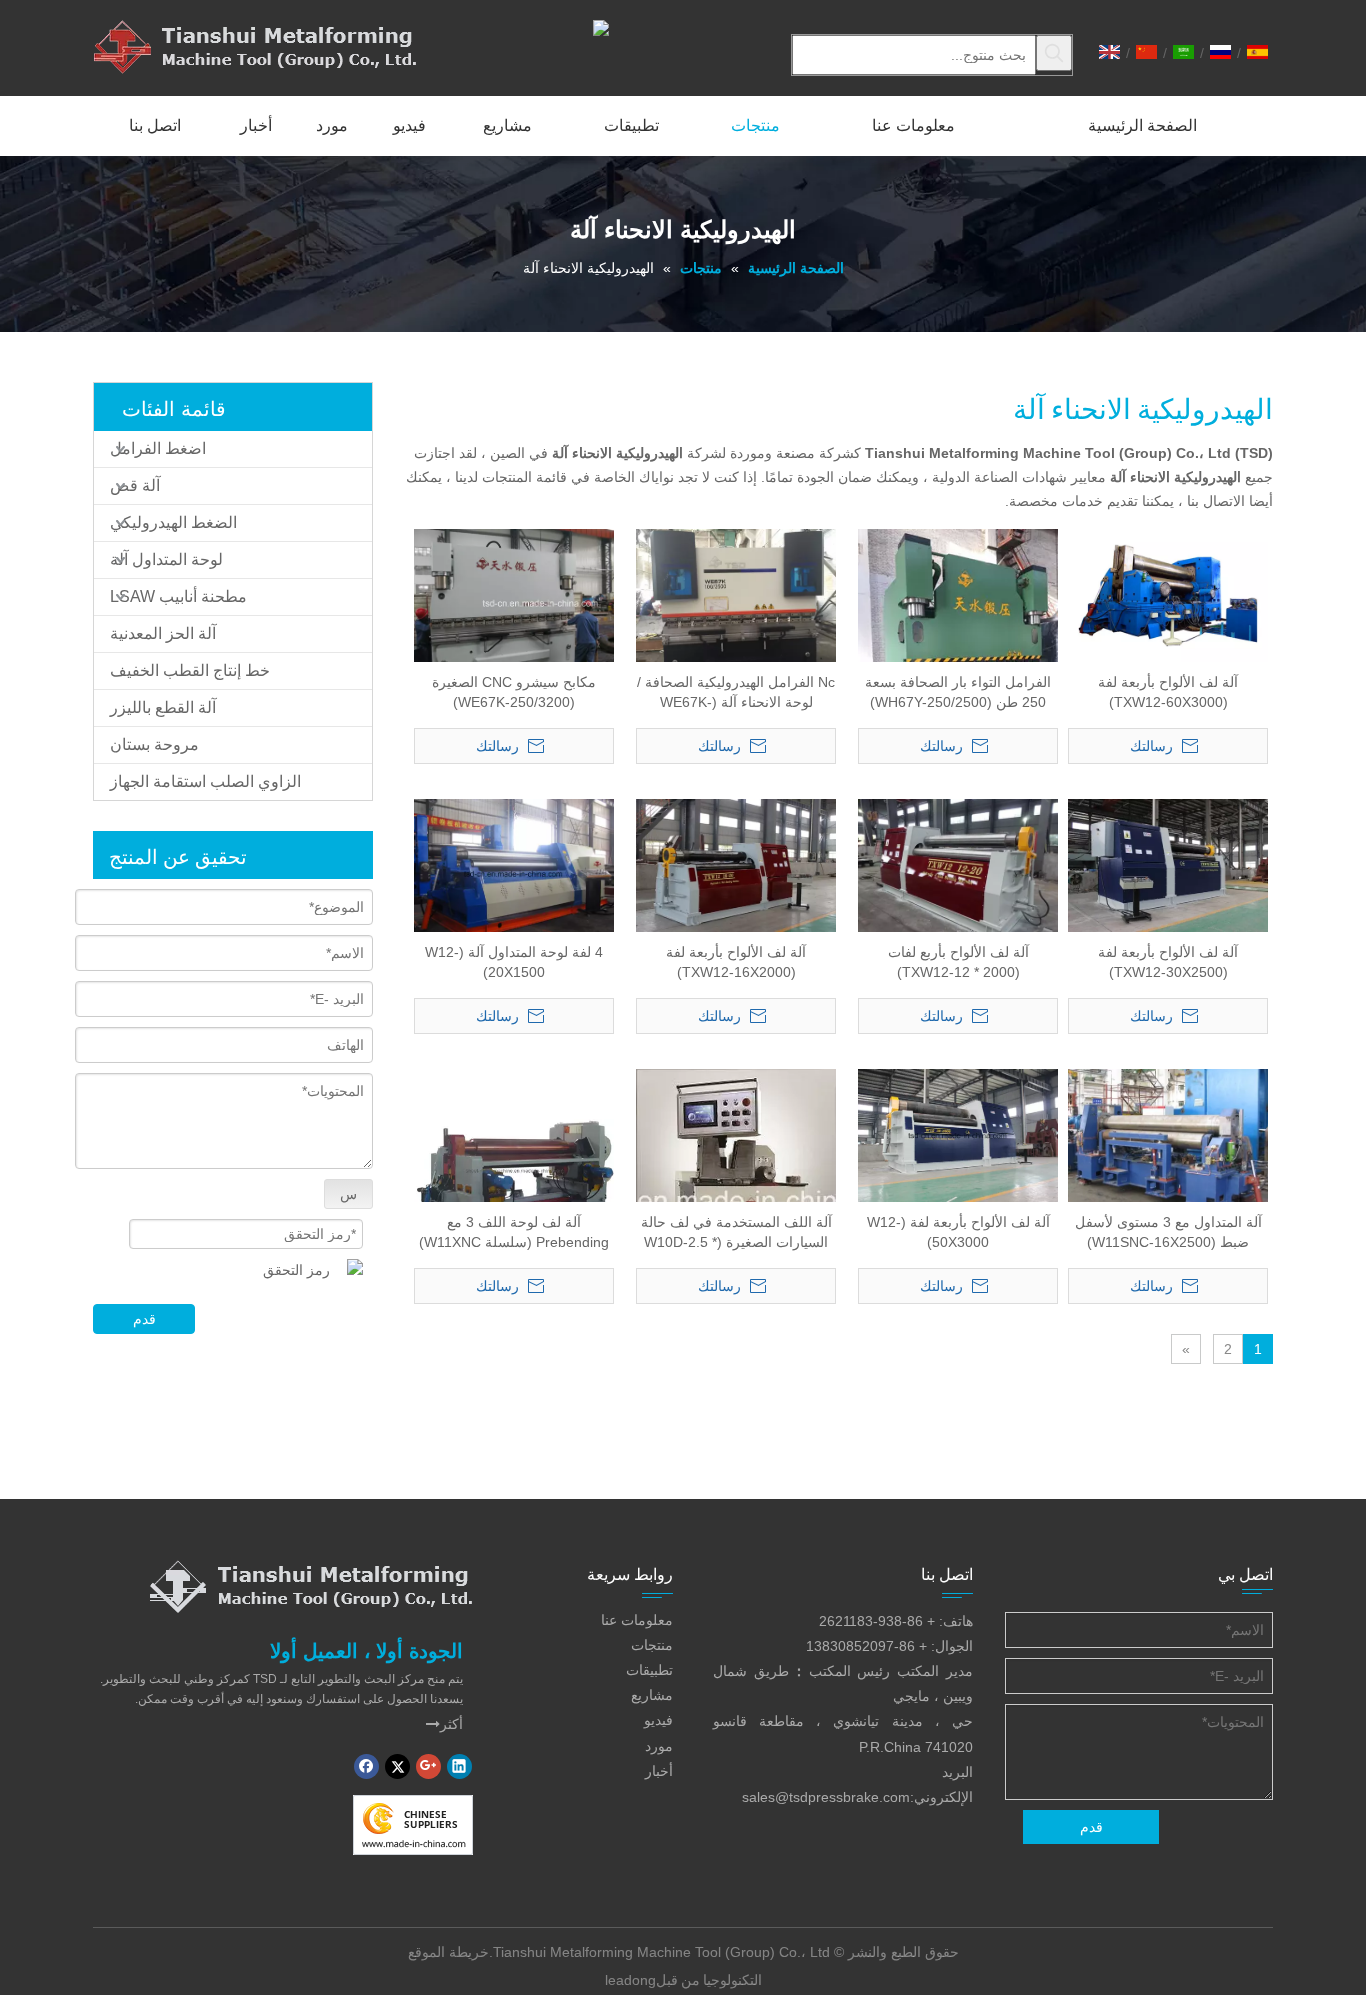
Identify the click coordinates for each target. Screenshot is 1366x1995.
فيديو (658, 1720)
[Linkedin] (459, 1766)
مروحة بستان (154, 744)
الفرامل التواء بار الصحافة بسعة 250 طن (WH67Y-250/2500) (958, 692)
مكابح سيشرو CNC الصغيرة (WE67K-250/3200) (514, 692)
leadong (630, 1980)
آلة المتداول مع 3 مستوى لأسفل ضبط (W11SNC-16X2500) (1168, 1232)
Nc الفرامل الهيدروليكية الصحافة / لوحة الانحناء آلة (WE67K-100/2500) (736, 693)
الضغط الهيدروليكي (173, 522)
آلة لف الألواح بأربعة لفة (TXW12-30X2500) (1168, 962)
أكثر (444, 1724)
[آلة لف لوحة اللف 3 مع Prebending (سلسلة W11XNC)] (514, 1168)
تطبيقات (649, 1670)
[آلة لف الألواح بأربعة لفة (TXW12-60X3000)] (1168, 594)
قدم (144, 1319)
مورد (659, 1746)
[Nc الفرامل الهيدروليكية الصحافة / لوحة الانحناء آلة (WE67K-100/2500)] (736, 602)
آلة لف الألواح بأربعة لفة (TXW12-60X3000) (1168, 692)
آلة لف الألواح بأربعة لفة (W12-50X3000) (958, 1232)
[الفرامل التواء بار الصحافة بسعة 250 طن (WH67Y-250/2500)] (958, 661)
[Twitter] (397, 1766)
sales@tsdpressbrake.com (826, 1797)
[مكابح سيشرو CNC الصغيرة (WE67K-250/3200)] (514, 602)
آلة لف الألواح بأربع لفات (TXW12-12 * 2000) (958, 962)
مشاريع (652, 1695)
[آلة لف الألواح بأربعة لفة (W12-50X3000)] (958, 1134)
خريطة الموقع (448, 1952)
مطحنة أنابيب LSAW (178, 596)
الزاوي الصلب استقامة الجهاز (205, 781)
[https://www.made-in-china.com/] (413, 1825)
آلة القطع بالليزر (163, 707)
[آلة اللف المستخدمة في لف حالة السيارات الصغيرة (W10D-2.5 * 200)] (736, 1200)
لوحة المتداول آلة (166, 559)
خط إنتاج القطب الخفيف (190, 670)
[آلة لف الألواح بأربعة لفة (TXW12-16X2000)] (736, 864)
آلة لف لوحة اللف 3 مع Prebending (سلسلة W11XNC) (514, 1232)
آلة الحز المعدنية (163, 633)
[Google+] (428, 1766)
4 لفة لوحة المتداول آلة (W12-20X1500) (514, 962)
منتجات (652, 1645)
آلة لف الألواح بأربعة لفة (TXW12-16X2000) (736, 962)
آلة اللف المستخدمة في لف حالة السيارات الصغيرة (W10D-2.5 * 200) (736, 1233)
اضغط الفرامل (158, 448)
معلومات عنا (637, 1620)
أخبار (659, 1771)
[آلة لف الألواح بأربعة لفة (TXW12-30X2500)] (1168, 864)
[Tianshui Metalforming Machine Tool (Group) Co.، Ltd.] (311, 1586)
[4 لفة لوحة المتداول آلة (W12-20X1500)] (514, 872)
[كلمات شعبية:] (1054, 53)
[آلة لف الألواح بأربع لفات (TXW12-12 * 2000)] (958, 872)
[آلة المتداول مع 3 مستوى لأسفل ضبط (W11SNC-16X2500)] (1168, 1142)
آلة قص (135, 485)
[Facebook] (366, 1766)
